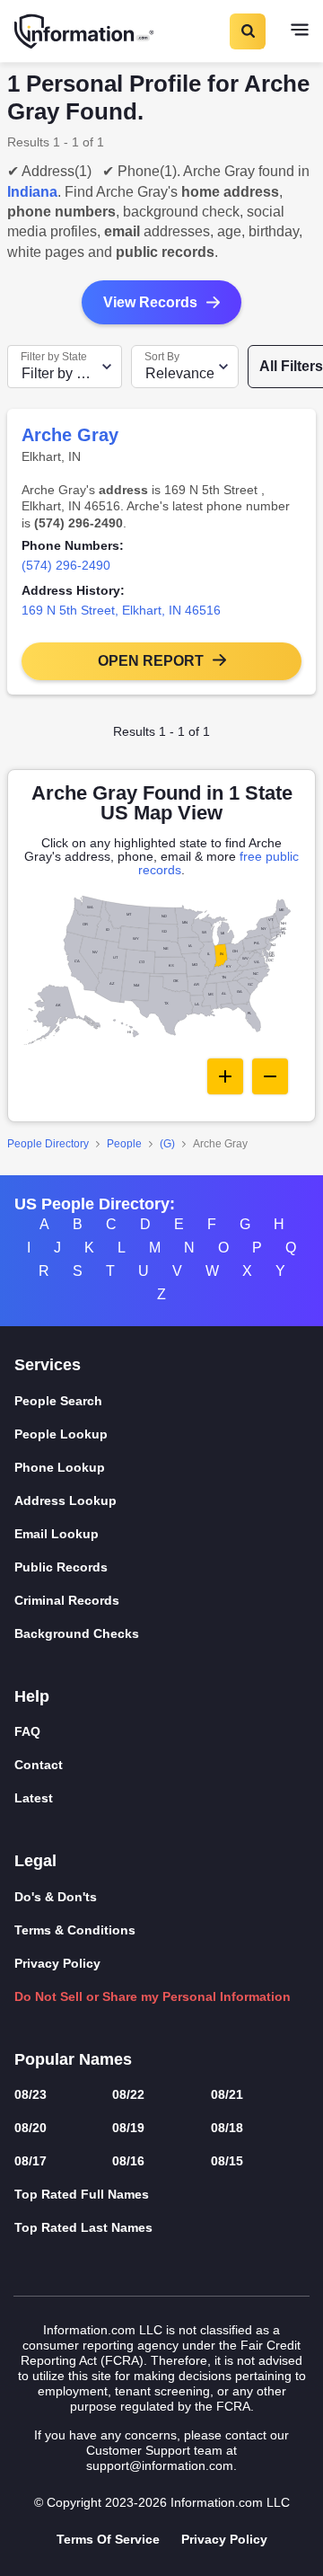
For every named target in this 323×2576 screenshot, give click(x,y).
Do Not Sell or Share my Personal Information (153, 1996)
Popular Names (73, 2059)
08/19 (128, 2128)
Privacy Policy (57, 1963)
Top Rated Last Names (83, 2227)
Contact (39, 1765)
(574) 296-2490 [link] (66, 565)
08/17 (31, 2161)
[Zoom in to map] (225, 1076)
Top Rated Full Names (82, 2194)
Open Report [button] (151, 661)
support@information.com (160, 2465)
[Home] (85, 31)
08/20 (31, 2128)
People (124, 1144)
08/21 (227, 2094)
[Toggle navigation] (300, 31)
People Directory (48, 1144)
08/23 (31, 2094)
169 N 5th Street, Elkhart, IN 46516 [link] (121, 610)
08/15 (227, 2161)
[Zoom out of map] (270, 1076)
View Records (150, 302)
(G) (167, 1144)
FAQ (27, 1731)
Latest (34, 1798)
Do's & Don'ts (56, 1897)
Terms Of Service (108, 2539)
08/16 (128, 2161)
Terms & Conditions (75, 1930)
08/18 (227, 2128)
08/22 (128, 2094)
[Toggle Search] (247, 31)
